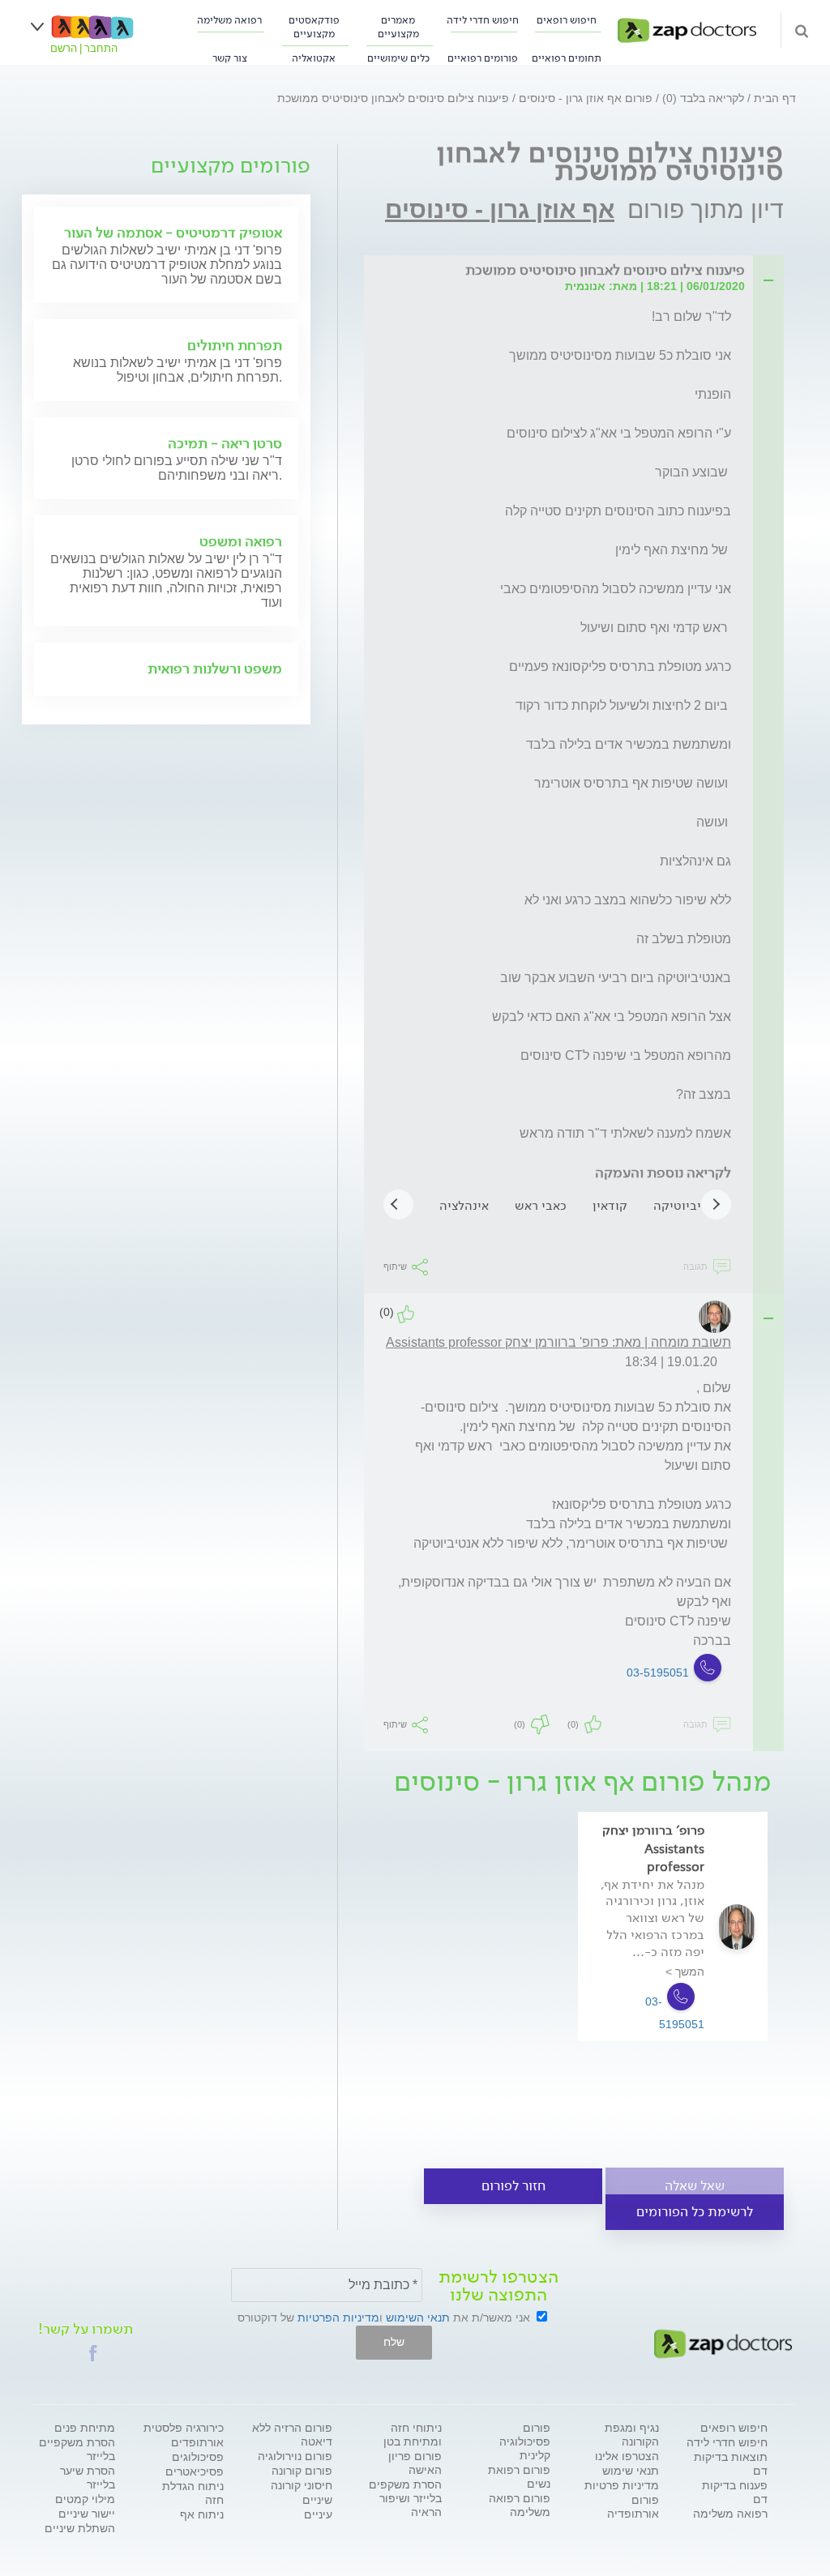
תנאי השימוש (418, 2318)
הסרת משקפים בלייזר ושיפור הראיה (405, 2498)
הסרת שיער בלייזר (88, 2478)
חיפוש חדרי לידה (483, 20)
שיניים (317, 2500)
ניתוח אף (202, 2514)
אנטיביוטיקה (687, 1205)
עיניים (318, 2514)
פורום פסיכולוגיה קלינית (525, 2441)
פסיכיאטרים (195, 2471)
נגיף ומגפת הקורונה (632, 2435)
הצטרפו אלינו (627, 2456)
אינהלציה (464, 1205)
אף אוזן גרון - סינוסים (500, 209)
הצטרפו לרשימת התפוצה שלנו (498, 2286)
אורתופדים (197, 2442)
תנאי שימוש (631, 2471)
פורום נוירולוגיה (295, 2456)
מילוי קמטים (85, 2499)
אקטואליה (314, 58)
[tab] (564, 271)
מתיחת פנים (85, 2428)
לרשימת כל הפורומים (695, 2212)
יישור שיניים (87, 2514)
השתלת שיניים (80, 2528)
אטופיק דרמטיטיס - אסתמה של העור (173, 233)
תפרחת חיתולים (235, 345)
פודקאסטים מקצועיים (314, 27)
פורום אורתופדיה (633, 2507)
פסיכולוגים (198, 2457)
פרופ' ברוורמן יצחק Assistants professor (653, 1848)
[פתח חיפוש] (802, 30)
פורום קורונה (302, 2471)
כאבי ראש (541, 1205)
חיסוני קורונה (302, 2485)
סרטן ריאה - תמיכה (225, 443)
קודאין (610, 1205)
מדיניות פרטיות (622, 2485)
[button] (93, 2353)
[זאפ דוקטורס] (687, 29)
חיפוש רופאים (567, 20)
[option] (673, 1950)
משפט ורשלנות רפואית (215, 669)
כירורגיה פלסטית (184, 2428)
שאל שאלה (695, 2186)
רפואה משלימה (229, 20)
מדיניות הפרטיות (338, 2318)
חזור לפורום (513, 2186)
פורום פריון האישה (415, 2463)
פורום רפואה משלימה (520, 2505)
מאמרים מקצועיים (398, 27)
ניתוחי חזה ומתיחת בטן (413, 2435)
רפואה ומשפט (241, 541)
